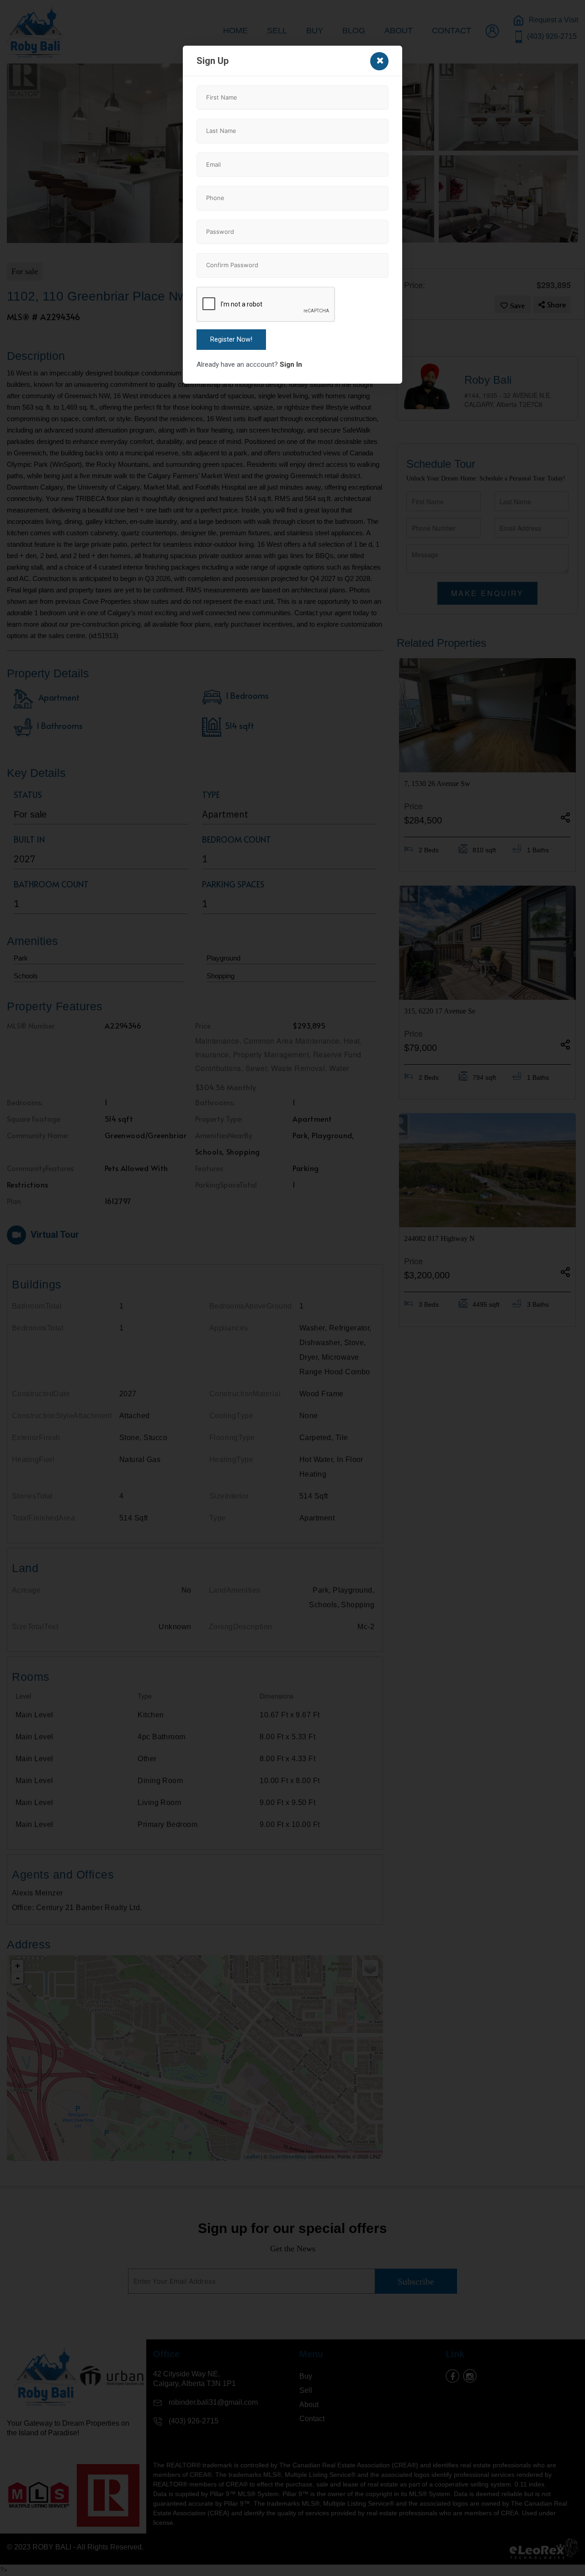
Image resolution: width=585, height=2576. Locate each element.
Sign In (291, 364)
